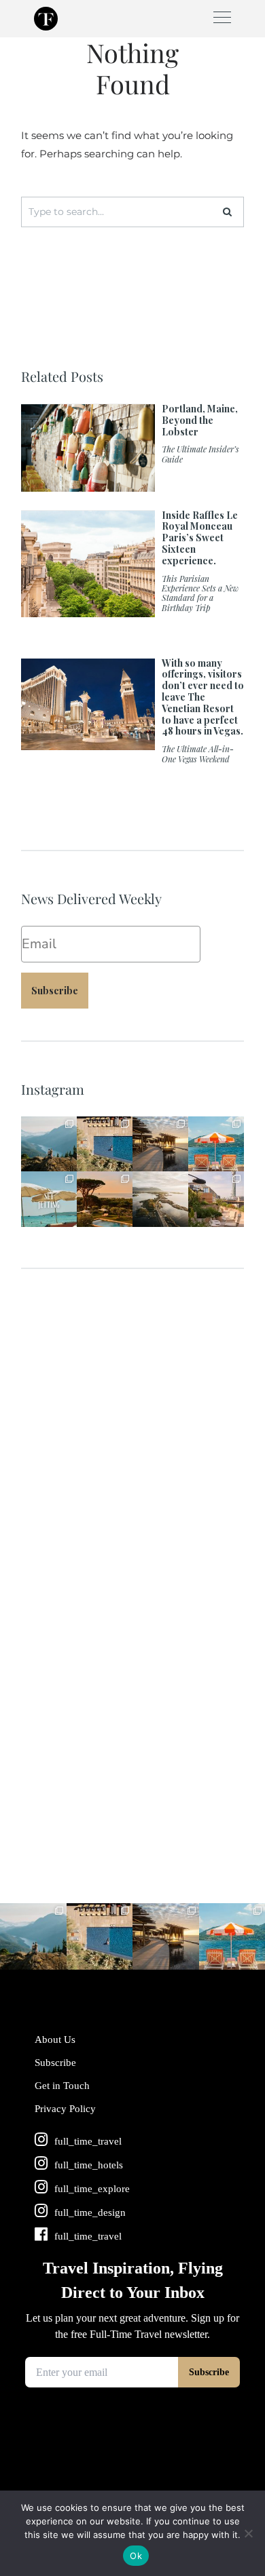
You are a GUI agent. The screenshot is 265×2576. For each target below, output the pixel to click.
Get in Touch (62, 2086)
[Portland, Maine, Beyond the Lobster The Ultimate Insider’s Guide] (132, 485)
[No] (248, 2533)
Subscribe (55, 991)
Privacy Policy (65, 2109)
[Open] (49, 1144)
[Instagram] (69, 1164)
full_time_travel (49, 1125)
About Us (55, 2040)
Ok (136, 2556)
